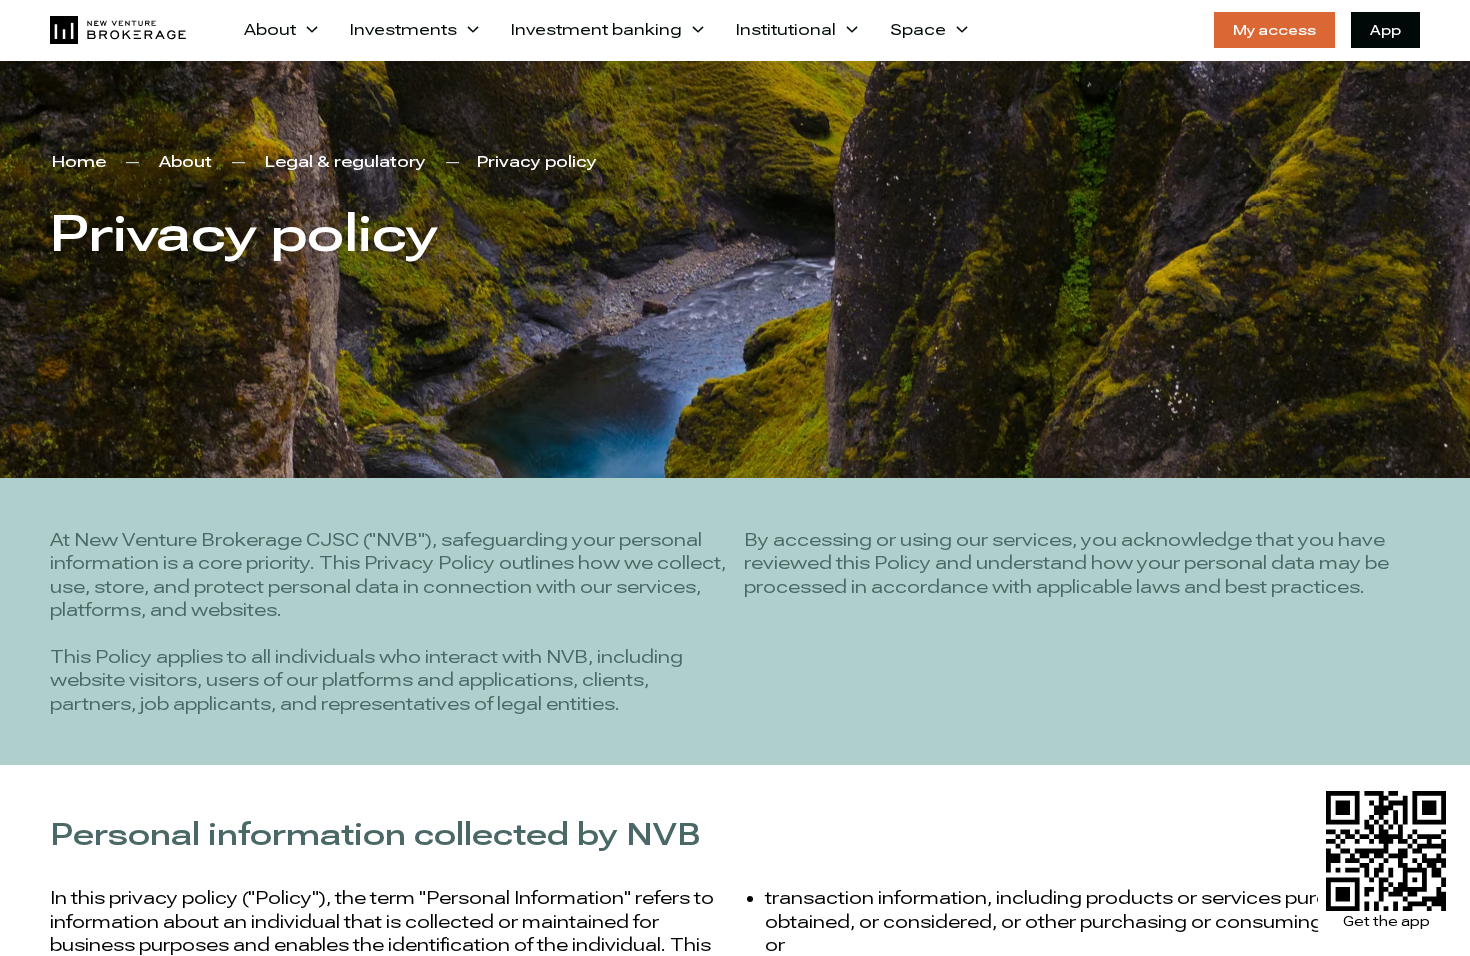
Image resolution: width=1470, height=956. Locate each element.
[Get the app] (1386, 851)
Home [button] (79, 161)
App (1385, 30)
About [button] (185, 161)
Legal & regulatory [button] (345, 161)
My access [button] (1274, 30)
